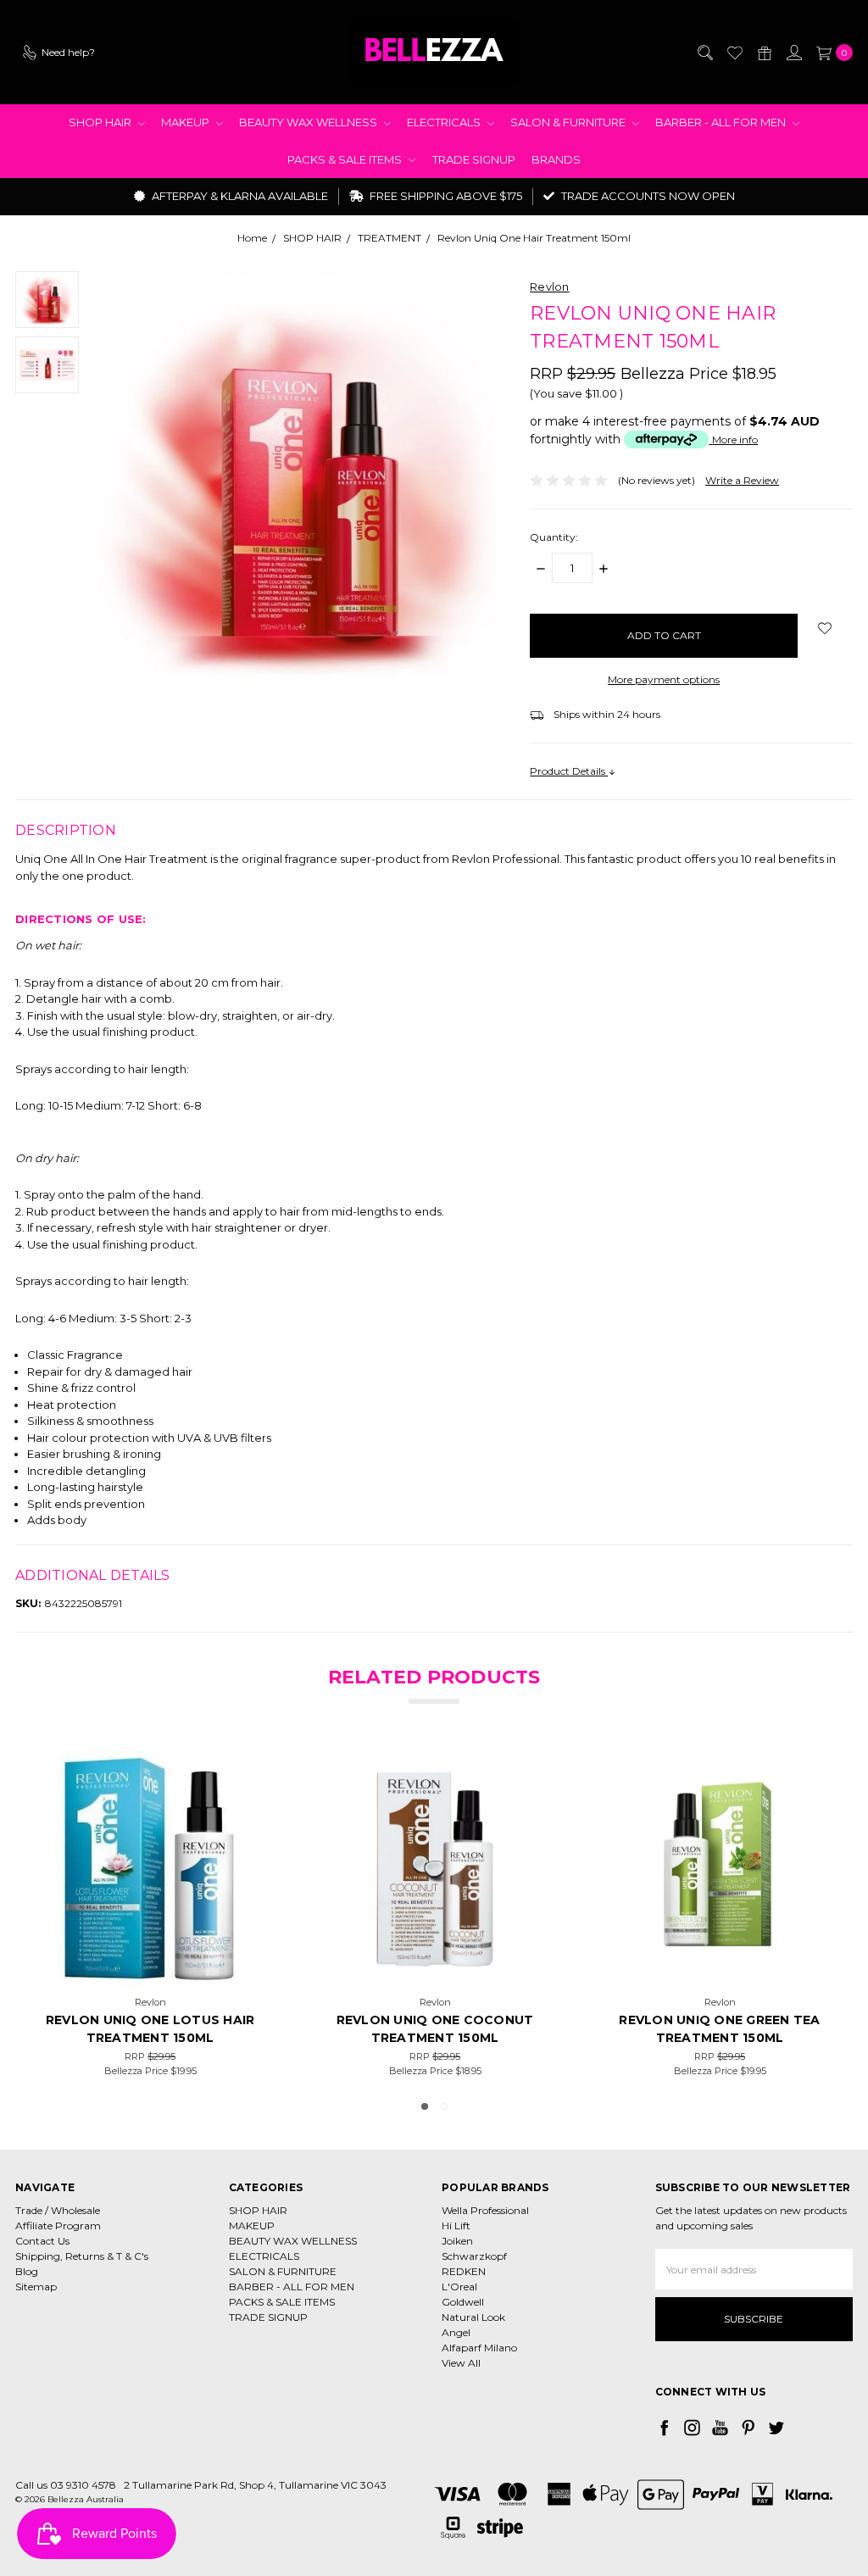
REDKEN (464, 2271)
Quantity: (554, 537)
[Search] (704, 53)
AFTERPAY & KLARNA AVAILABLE (239, 196)
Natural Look (473, 2317)
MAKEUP (186, 122)
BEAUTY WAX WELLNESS (309, 122)
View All (461, 2363)
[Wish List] (734, 53)
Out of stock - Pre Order (720, 1967)
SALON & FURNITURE (569, 122)
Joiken (457, 2241)
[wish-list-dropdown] (825, 628)
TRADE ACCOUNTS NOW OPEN (647, 196)
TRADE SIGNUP (474, 159)
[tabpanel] (435, 1914)
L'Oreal (459, 2287)
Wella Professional (485, 2210)
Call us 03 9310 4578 (66, 2485)
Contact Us (42, 2241)
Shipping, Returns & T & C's (82, 2256)
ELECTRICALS (445, 122)
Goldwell (463, 2302)
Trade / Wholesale (58, 2210)
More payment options (664, 679)
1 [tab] (425, 2106)
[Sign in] (793, 53)
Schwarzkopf (474, 2256)
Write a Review (742, 480)
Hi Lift (456, 2225)
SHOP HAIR (101, 122)
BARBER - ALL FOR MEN (722, 122)
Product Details (569, 771)
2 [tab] (444, 2106)
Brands (556, 159)
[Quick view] (244, 1775)
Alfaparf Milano (479, 2348)
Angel (456, 2332)
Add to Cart (150, 1967)
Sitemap (36, 2287)
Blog (27, 2271)
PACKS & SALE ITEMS (346, 159)
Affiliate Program (58, 2225)
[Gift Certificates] (764, 53)
